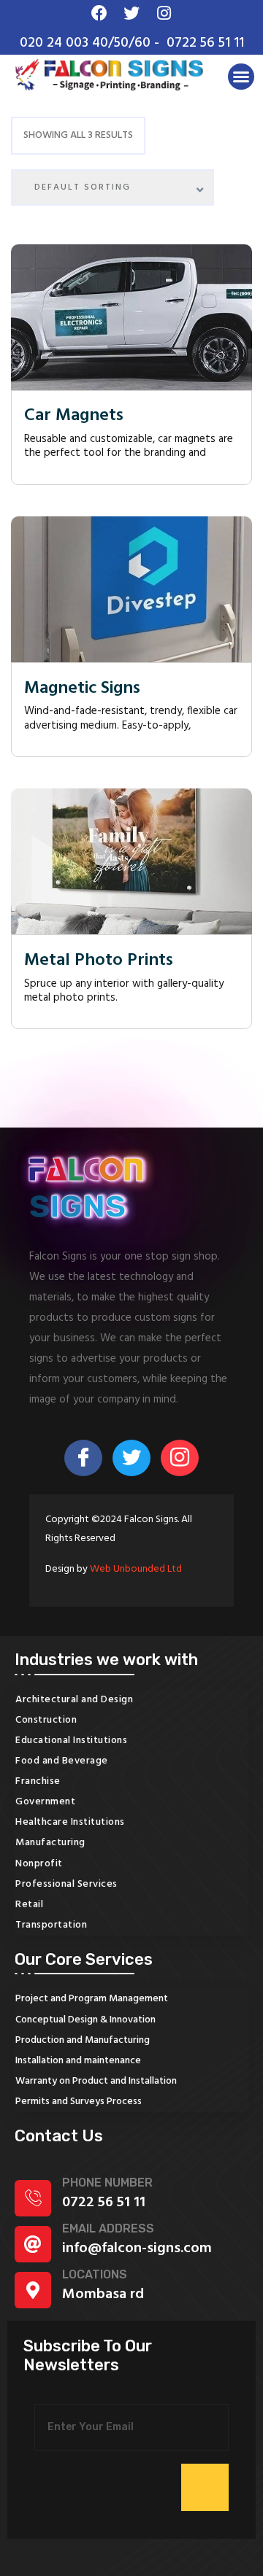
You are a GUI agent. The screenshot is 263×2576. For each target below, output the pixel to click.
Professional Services (66, 1884)
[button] (241, 77)
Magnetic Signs (82, 689)
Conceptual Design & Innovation (85, 2020)
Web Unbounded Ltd (136, 1569)
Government (45, 1802)
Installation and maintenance (78, 2061)
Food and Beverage (62, 1761)
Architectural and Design (74, 1700)
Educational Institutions (71, 1741)
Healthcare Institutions (70, 1822)
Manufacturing (50, 1843)
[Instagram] (180, 1458)
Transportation (51, 1925)
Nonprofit (39, 1864)
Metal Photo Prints (99, 961)
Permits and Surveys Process (79, 2102)
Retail (29, 1905)
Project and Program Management (92, 1999)
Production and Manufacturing (83, 2040)
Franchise (38, 1781)
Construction (46, 1720)
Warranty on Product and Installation (96, 2081)
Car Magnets (74, 416)
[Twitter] (131, 1458)
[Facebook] (83, 1458)
